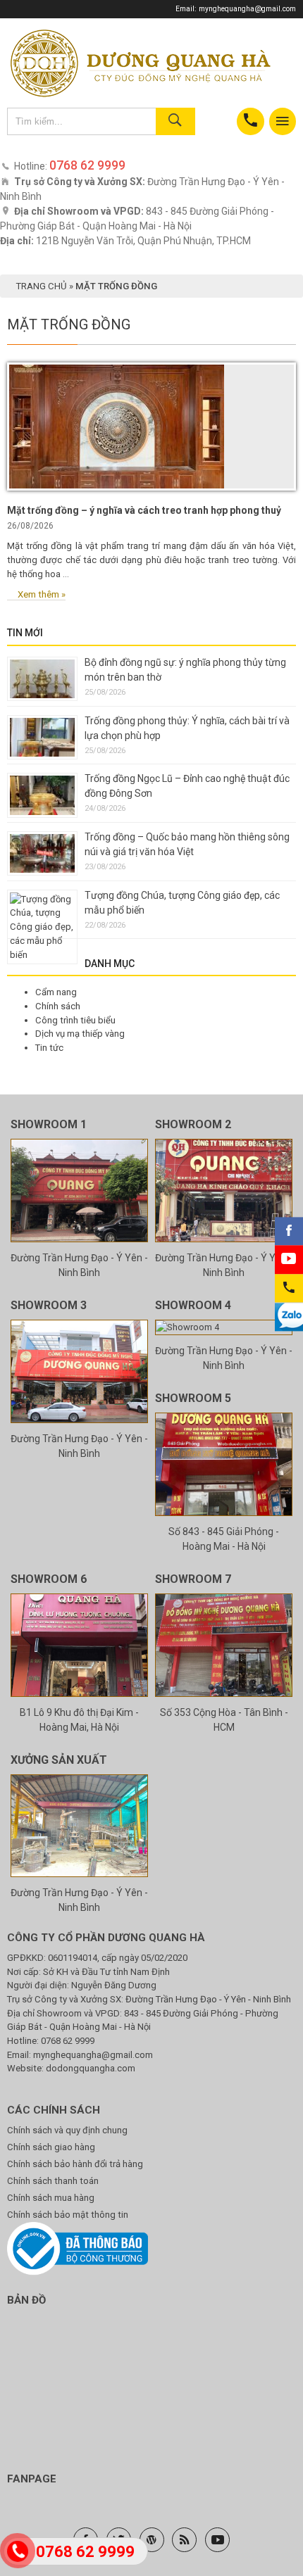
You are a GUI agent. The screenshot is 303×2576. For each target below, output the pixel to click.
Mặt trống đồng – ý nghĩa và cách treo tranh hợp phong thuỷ (144, 510)
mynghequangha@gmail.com (247, 9)
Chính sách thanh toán (53, 2181)
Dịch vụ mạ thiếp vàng (80, 1034)
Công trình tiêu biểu (75, 1020)
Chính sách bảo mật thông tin (68, 2215)
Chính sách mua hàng (51, 2198)
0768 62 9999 (68, 2041)
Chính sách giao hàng (51, 2147)
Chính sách (58, 1006)
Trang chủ (42, 286)
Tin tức (49, 1048)
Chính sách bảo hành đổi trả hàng (75, 2164)
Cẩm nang (56, 992)
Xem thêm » (42, 594)
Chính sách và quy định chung (67, 2130)
